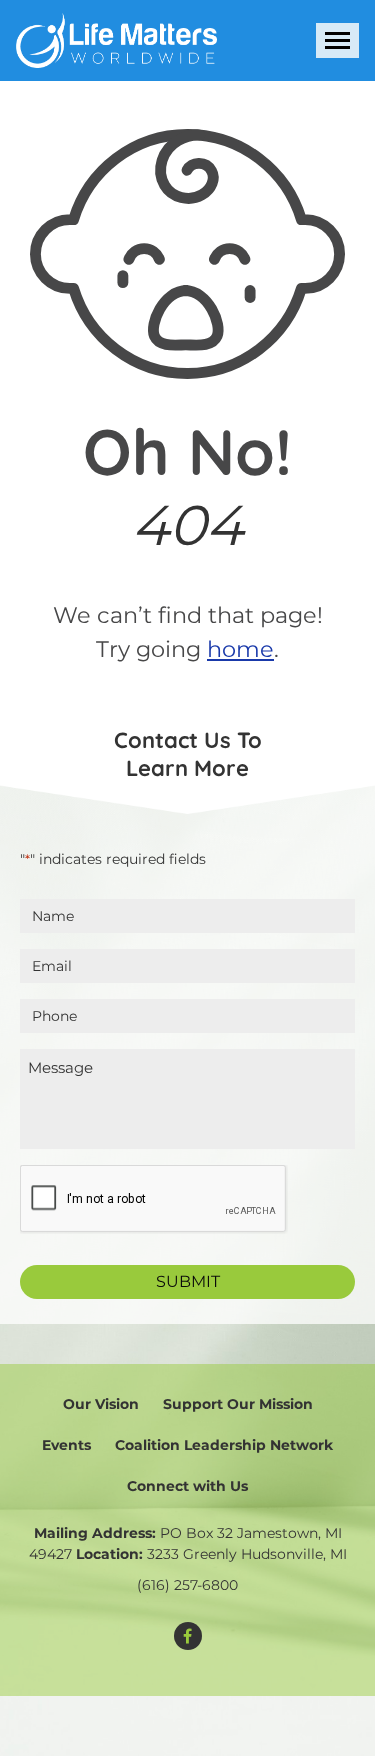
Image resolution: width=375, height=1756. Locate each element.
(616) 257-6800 (187, 1585)
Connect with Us (187, 1486)
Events (66, 1445)
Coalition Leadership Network (224, 1445)
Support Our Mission (238, 1404)
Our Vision (101, 1404)
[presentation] (154, 1199)
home (240, 649)
